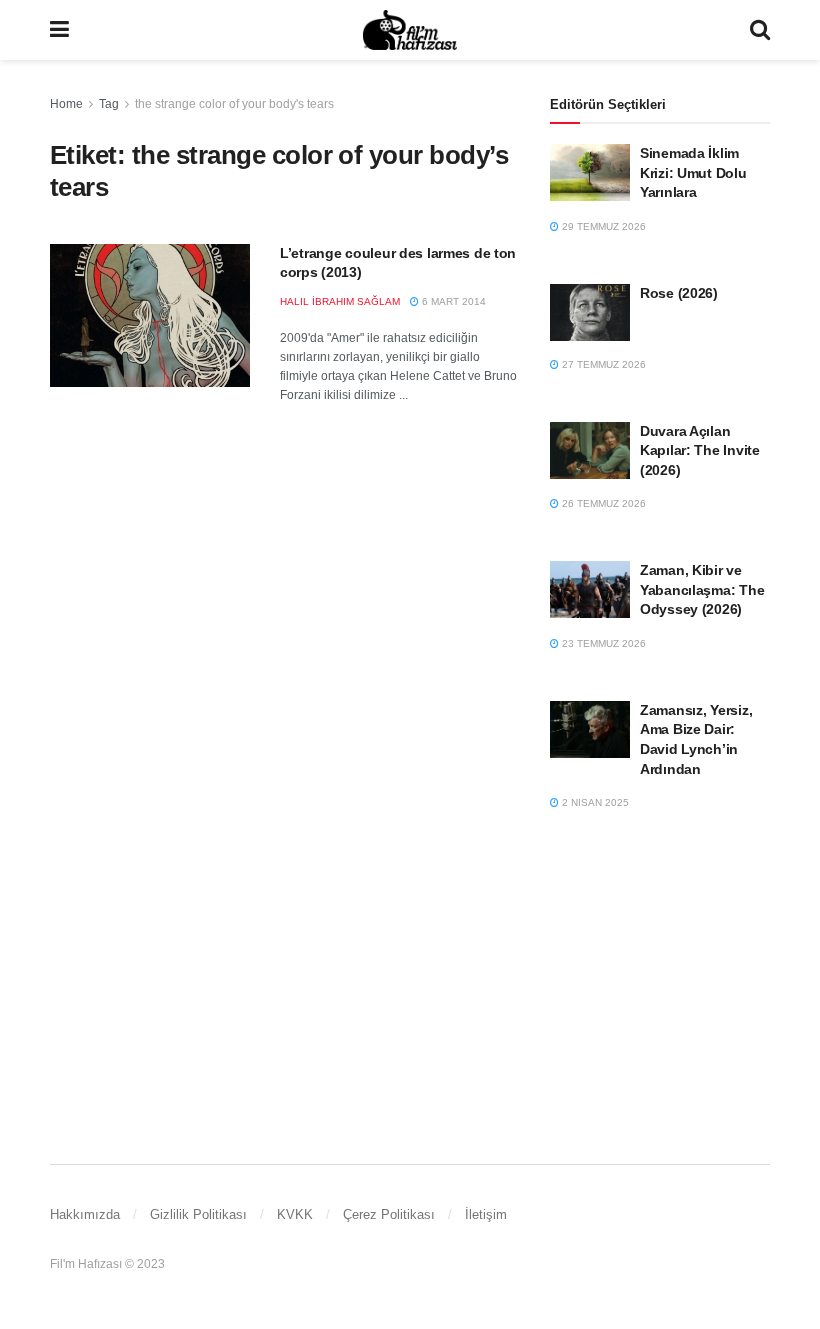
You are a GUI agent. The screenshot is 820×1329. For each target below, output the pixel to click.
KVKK (295, 1214)
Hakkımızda (85, 1214)
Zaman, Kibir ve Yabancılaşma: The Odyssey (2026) (702, 589)
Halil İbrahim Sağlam (340, 301)
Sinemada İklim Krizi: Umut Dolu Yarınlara (693, 172)
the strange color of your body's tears (234, 104)
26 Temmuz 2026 (602, 503)
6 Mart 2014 (452, 301)
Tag (109, 104)
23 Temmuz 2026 (602, 643)
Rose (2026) (679, 293)
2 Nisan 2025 (594, 802)
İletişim (486, 1214)
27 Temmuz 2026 (602, 364)
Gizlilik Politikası (198, 1214)
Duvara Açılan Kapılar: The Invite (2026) (700, 450)
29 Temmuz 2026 (602, 226)
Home (66, 104)
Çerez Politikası (389, 1214)
